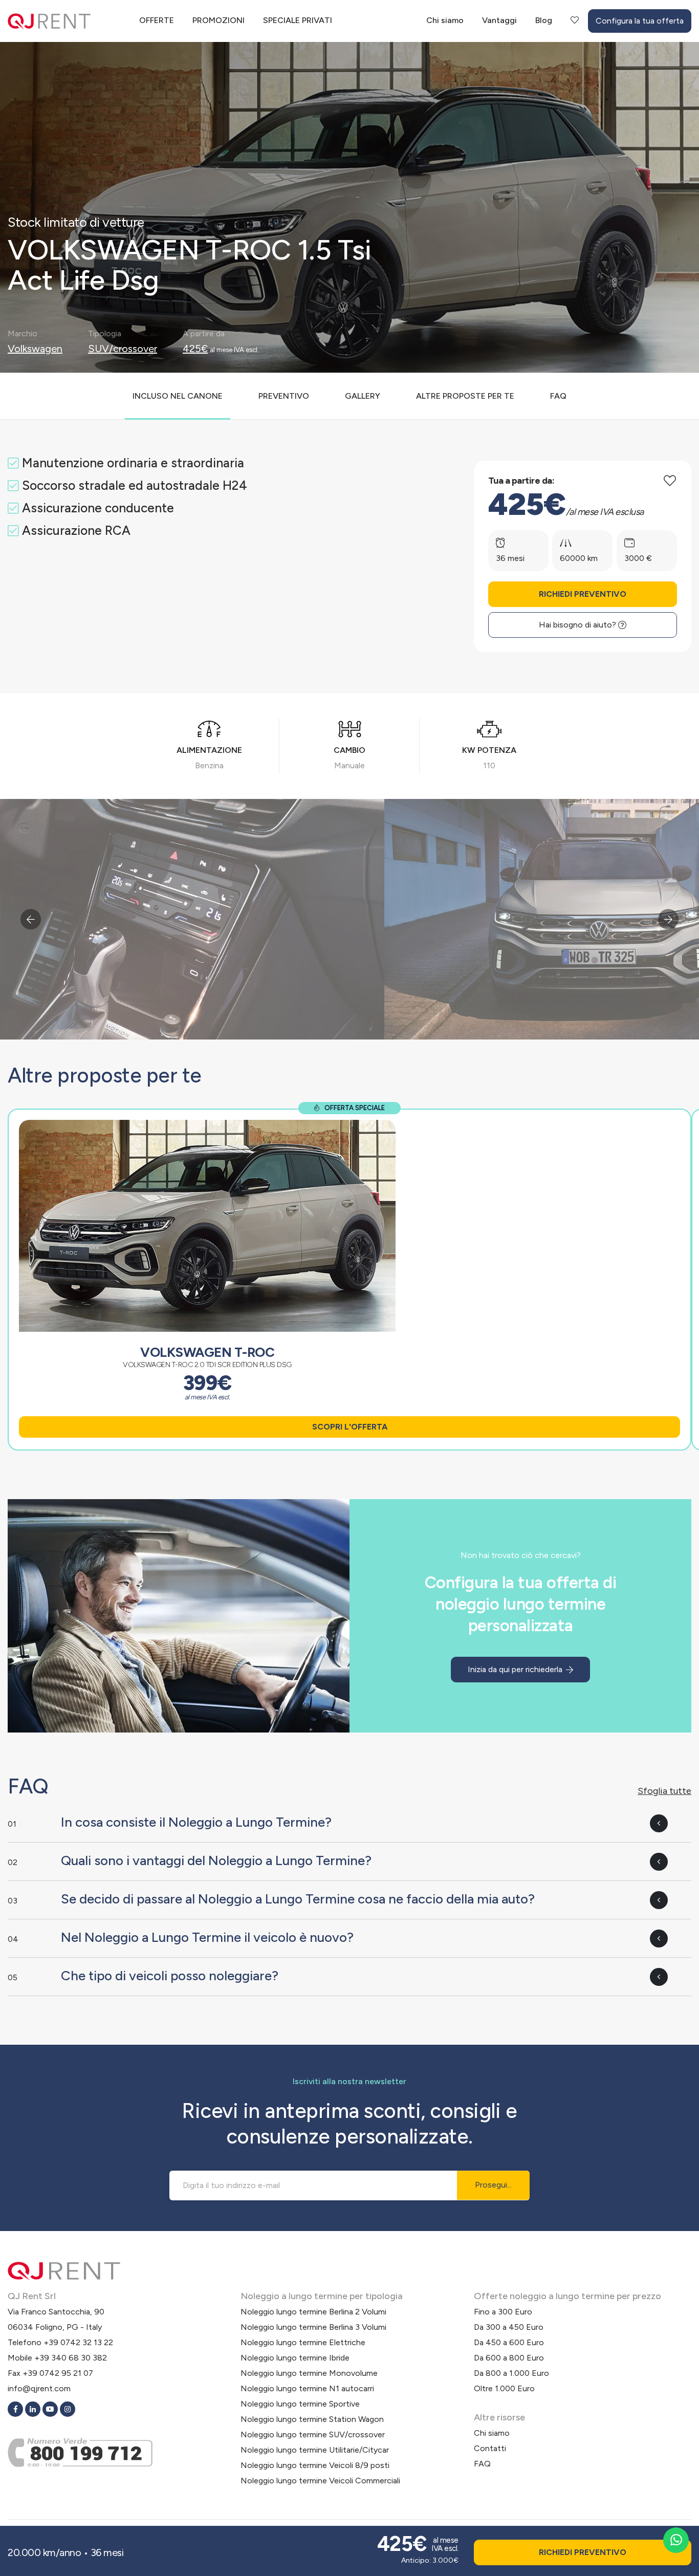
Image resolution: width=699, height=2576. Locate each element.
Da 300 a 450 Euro (509, 2327)
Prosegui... (493, 2185)
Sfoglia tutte (664, 1791)
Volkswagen (35, 349)
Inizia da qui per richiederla (516, 1669)
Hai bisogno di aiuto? (578, 625)
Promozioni (219, 20)
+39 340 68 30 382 (71, 2358)
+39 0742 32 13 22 (78, 2342)
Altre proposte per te (465, 396)
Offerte (157, 20)
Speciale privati (298, 20)
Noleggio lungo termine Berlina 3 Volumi (313, 2327)
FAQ (558, 396)
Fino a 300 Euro (503, 2312)
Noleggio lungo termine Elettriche (303, 2342)
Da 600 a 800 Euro (509, 2358)
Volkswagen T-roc (207, 1352)
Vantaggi (499, 20)
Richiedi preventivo (583, 594)
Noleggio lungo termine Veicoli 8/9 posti (315, 2465)
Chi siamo (445, 20)
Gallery (363, 396)
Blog (544, 20)
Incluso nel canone (178, 396)
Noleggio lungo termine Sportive (300, 2404)
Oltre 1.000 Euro (504, 2388)
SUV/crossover (123, 349)
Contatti (490, 2448)
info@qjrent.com (39, 2388)
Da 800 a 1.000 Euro (511, 2373)
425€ (195, 349)
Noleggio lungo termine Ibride (295, 2358)
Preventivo (284, 396)
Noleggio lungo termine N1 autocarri (307, 2388)
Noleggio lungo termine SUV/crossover (313, 2434)
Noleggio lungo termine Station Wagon (312, 2419)
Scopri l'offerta (350, 1427)
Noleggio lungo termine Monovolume (309, 2373)
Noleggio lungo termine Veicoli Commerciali (320, 2481)
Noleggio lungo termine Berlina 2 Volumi (313, 2312)
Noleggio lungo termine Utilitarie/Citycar (315, 2450)
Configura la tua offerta (640, 21)
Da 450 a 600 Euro (509, 2342)
